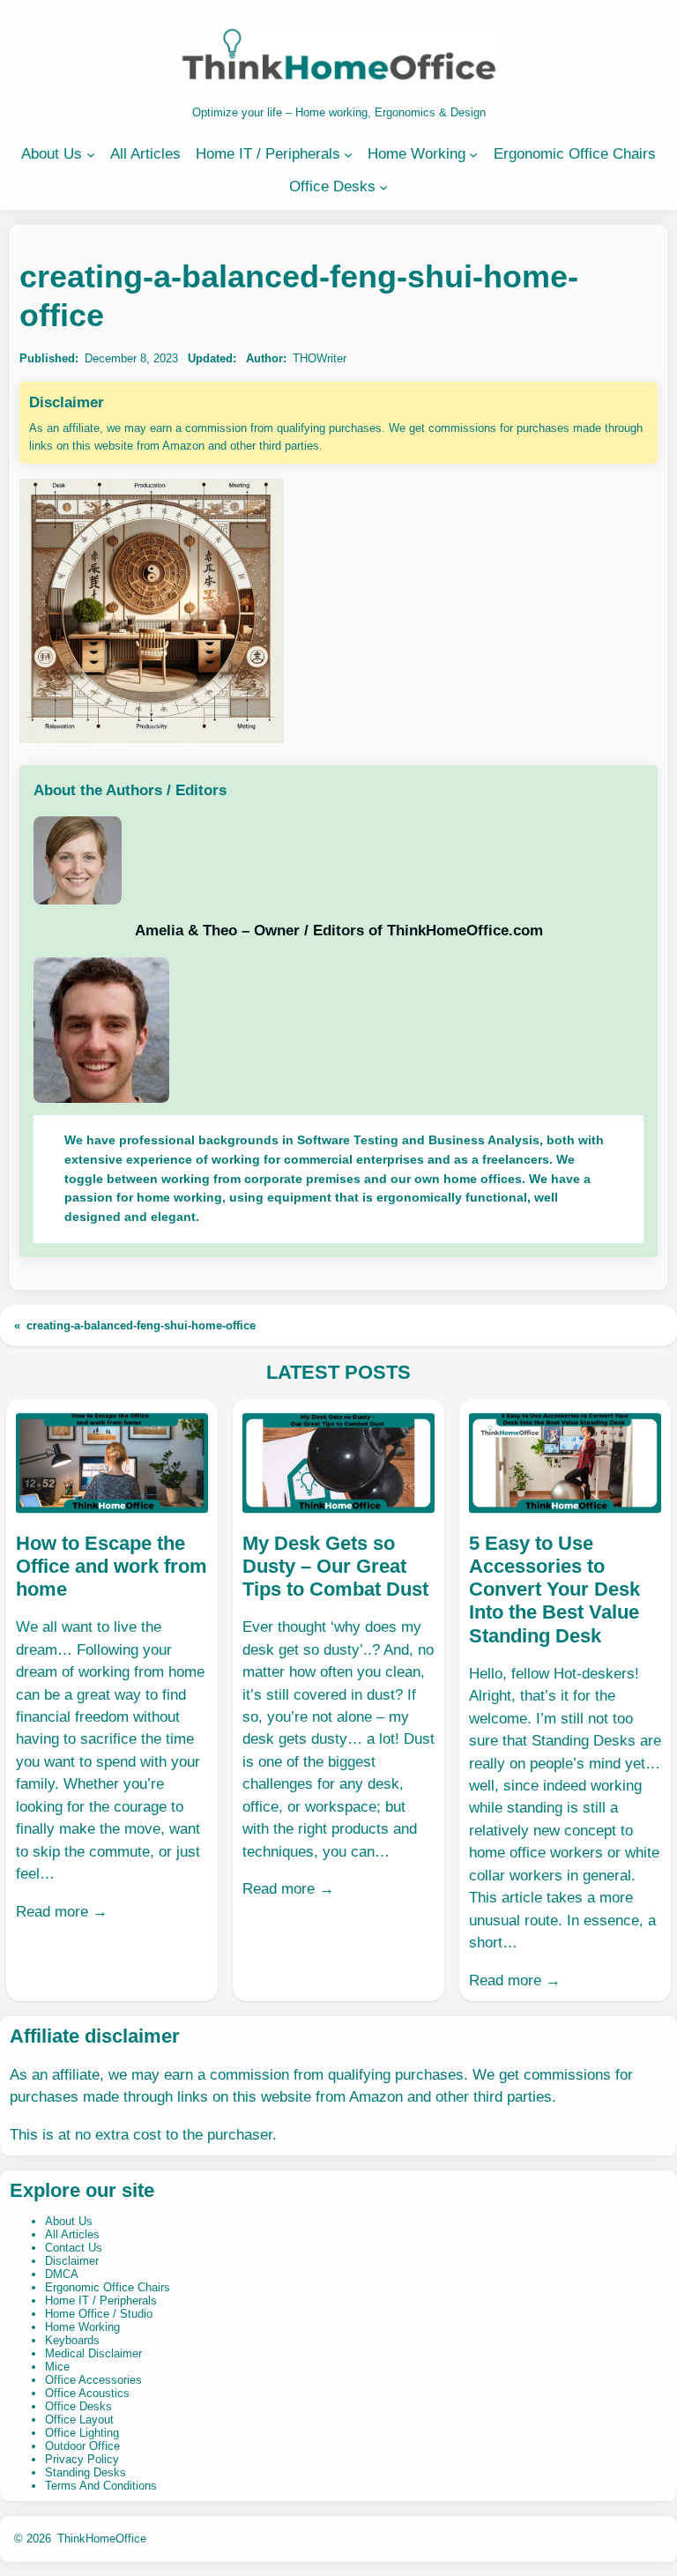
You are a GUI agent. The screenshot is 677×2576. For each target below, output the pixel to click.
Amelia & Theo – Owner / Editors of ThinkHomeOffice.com (339, 931)
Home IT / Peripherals (101, 2301)
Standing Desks (86, 2472)
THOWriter (320, 358)
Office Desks (78, 2406)
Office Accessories (93, 2380)
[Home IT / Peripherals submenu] (348, 154)
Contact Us (74, 2248)
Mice (57, 2367)
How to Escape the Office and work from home (112, 1567)
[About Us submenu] (91, 154)
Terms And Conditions (101, 2486)
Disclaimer (72, 2261)
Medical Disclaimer (93, 2353)
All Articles (72, 2234)
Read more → (62, 1912)
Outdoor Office (82, 2446)
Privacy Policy (82, 2459)
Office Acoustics (87, 2393)
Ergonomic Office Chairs (108, 2287)
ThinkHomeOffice (102, 2539)
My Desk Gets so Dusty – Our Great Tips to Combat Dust (335, 1567)
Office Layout (79, 2420)
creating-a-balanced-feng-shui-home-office (141, 1325)
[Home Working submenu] (473, 154)
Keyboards (72, 2340)
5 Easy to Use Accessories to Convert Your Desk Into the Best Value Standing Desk (554, 1590)
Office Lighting (82, 2433)
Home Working (82, 2327)
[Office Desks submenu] (383, 187)
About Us (69, 2221)
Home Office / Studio (99, 2314)
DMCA (62, 2274)
